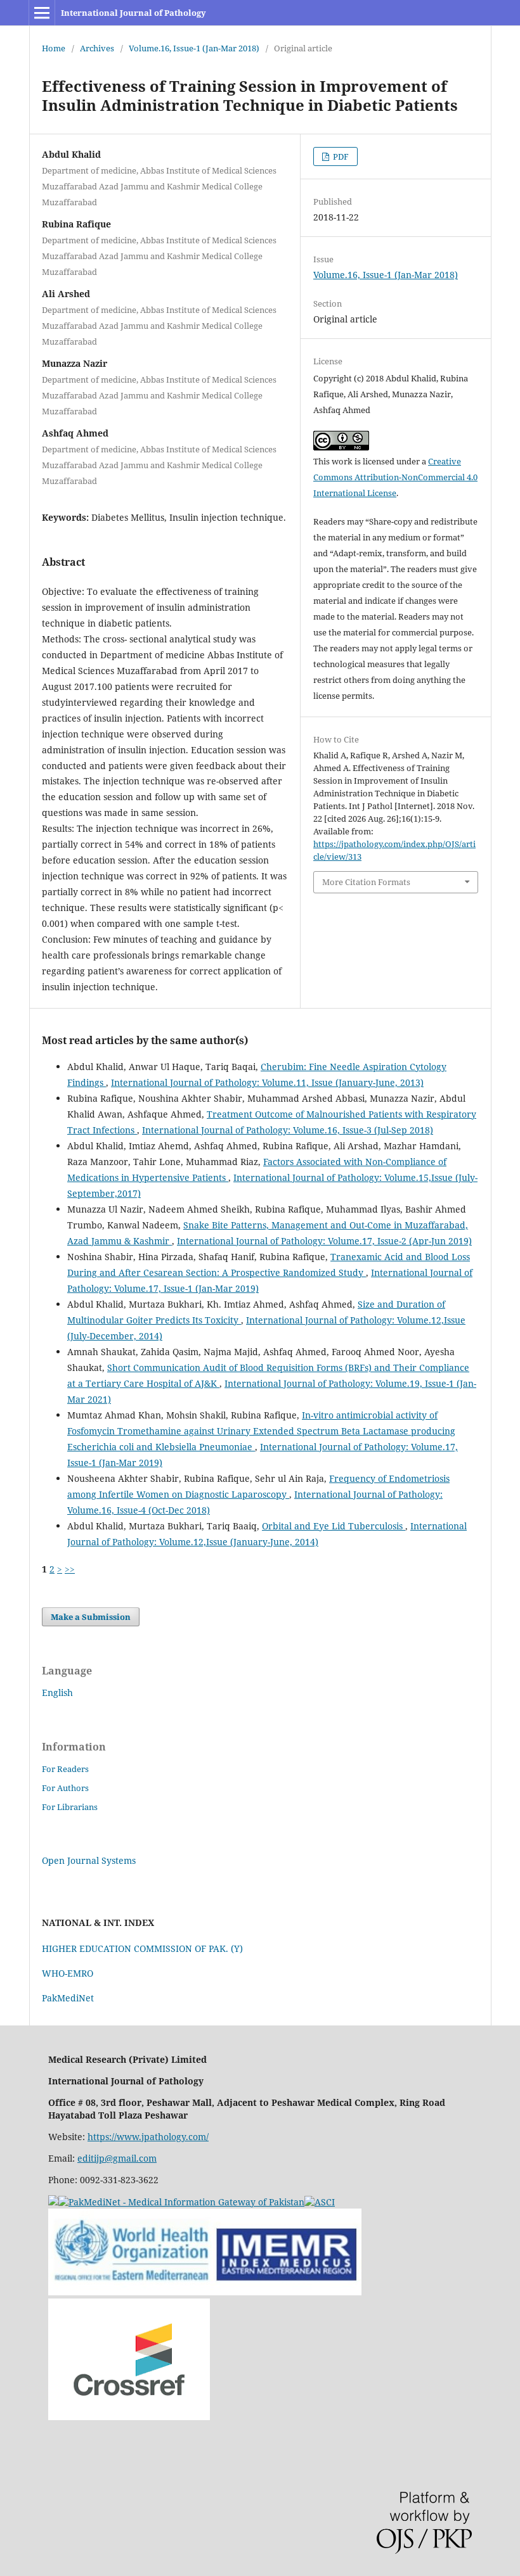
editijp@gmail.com (117, 2158)
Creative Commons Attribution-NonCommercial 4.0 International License (395, 477)
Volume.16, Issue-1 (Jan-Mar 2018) (194, 48)
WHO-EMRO (68, 1973)
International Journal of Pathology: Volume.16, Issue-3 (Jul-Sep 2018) (288, 1130)
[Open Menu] (42, 13)
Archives (97, 48)
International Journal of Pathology (133, 13)
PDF (340, 156)
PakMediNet (68, 1998)
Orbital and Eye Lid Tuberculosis (334, 1526)
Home (54, 48)
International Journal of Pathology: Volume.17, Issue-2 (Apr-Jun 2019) (324, 1241)
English (57, 1693)
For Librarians (70, 1807)
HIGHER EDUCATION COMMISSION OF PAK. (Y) (142, 1948)
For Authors (65, 1788)
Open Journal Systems (89, 1860)
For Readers (65, 1769)
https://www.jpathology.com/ (148, 2137)
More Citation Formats (366, 882)
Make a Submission (91, 1617)
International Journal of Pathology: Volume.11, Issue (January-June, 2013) (267, 1082)
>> (70, 1569)
